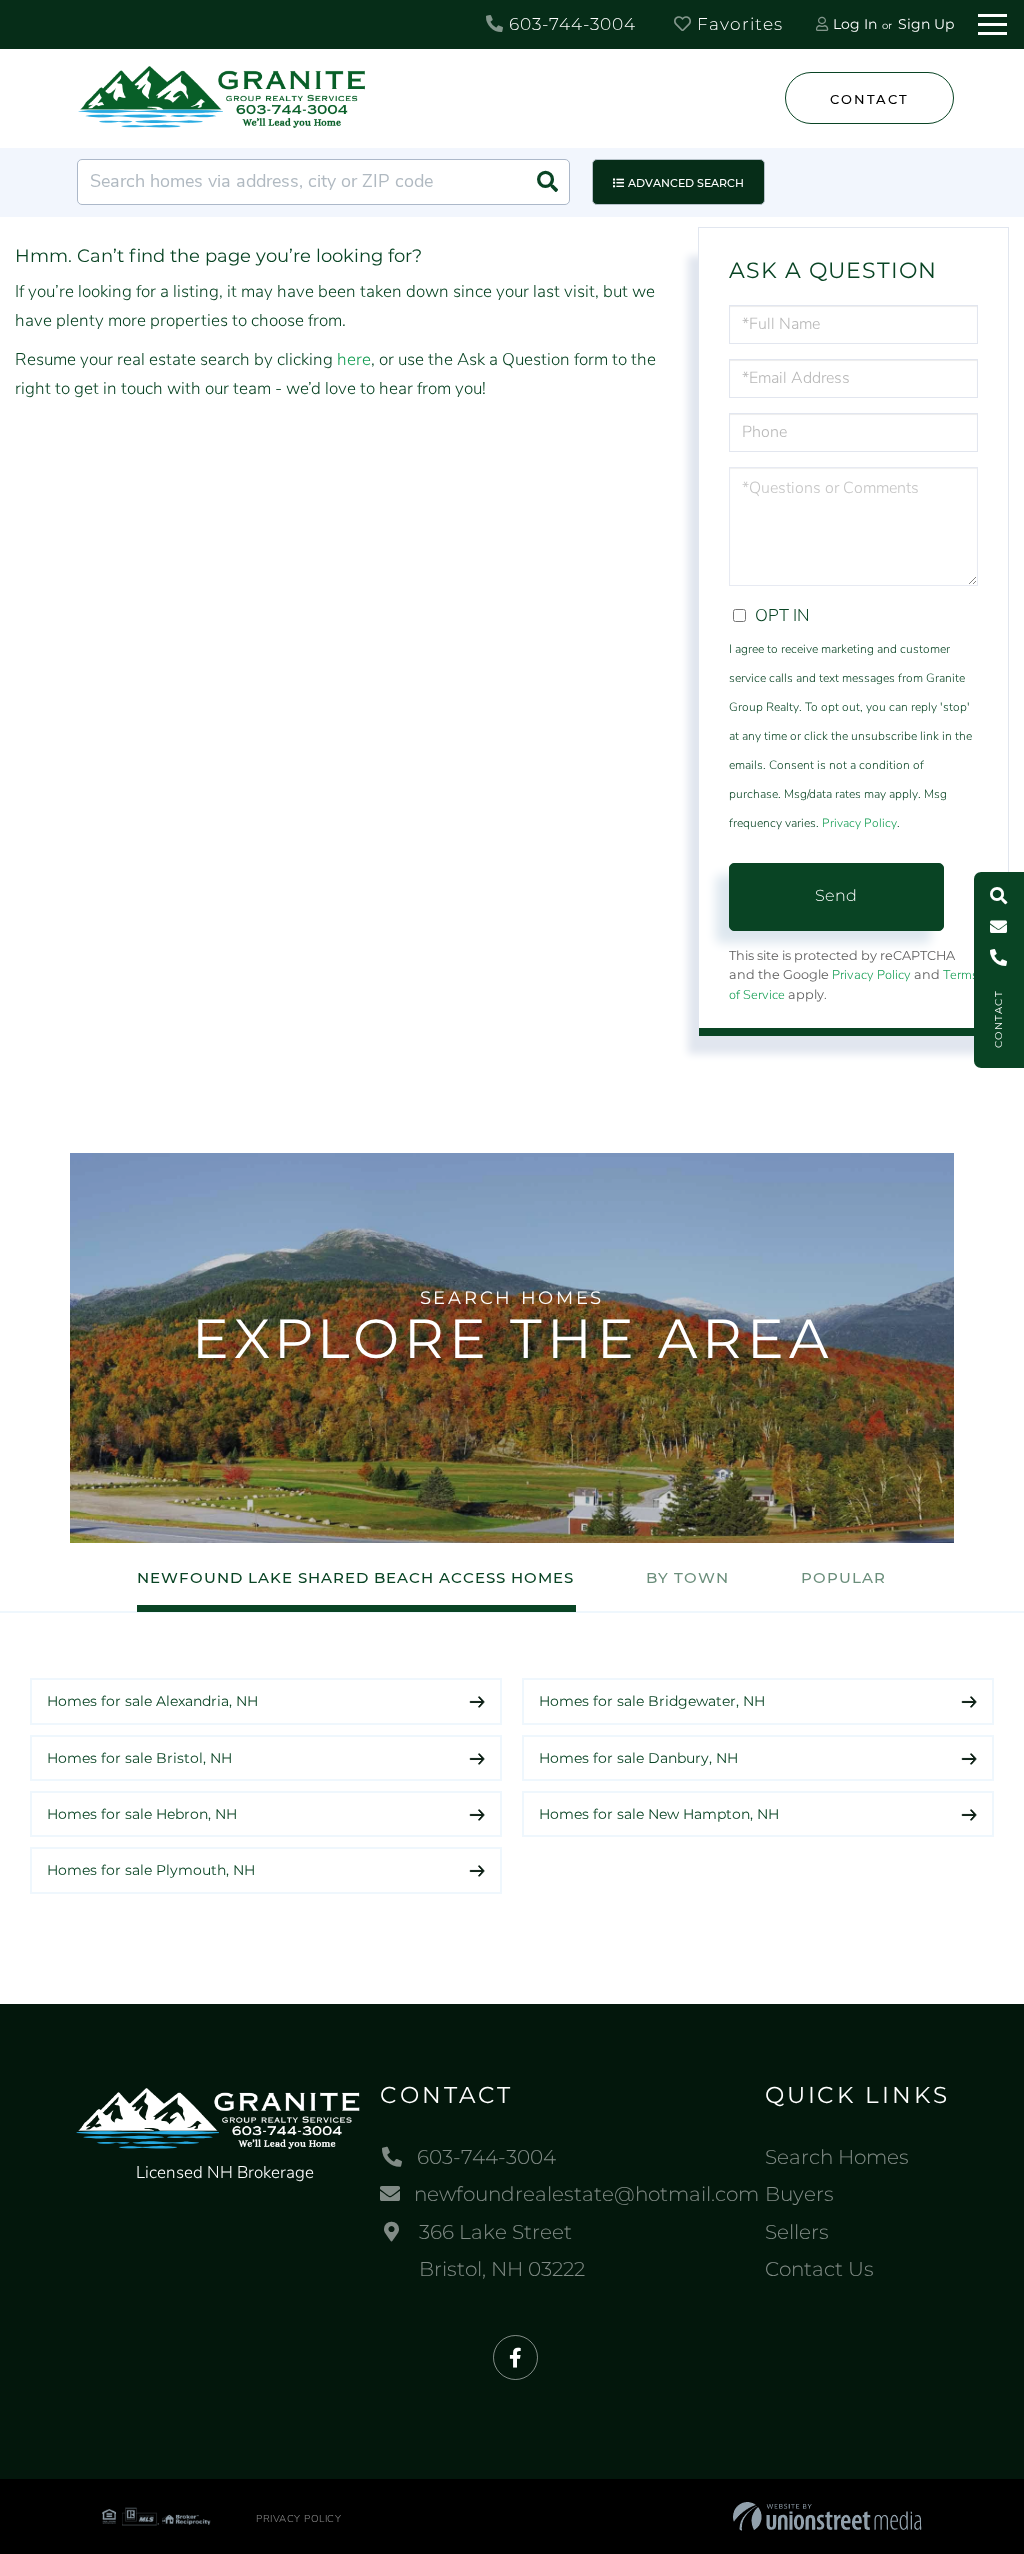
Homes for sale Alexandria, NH (152, 1701)
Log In (855, 24)
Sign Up (926, 24)
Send (836, 895)
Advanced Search (686, 183)
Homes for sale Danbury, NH (638, 1758)
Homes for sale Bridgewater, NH (652, 1701)
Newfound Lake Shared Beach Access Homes (355, 1577)
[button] (547, 182)
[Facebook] (515, 2358)
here (354, 359)
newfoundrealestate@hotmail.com (586, 2194)
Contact (869, 99)
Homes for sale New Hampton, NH (659, 1814)
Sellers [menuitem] (797, 2232)
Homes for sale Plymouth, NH (151, 1870)
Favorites (737, 24)
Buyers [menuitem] (799, 2194)
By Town (687, 1577)
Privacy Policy (859, 823)
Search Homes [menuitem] (837, 2157)
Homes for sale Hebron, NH (142, 1814)
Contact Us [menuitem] (819, 2269)
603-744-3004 (570, 24)
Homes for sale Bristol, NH (139, 1758)
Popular (843, 1577)
